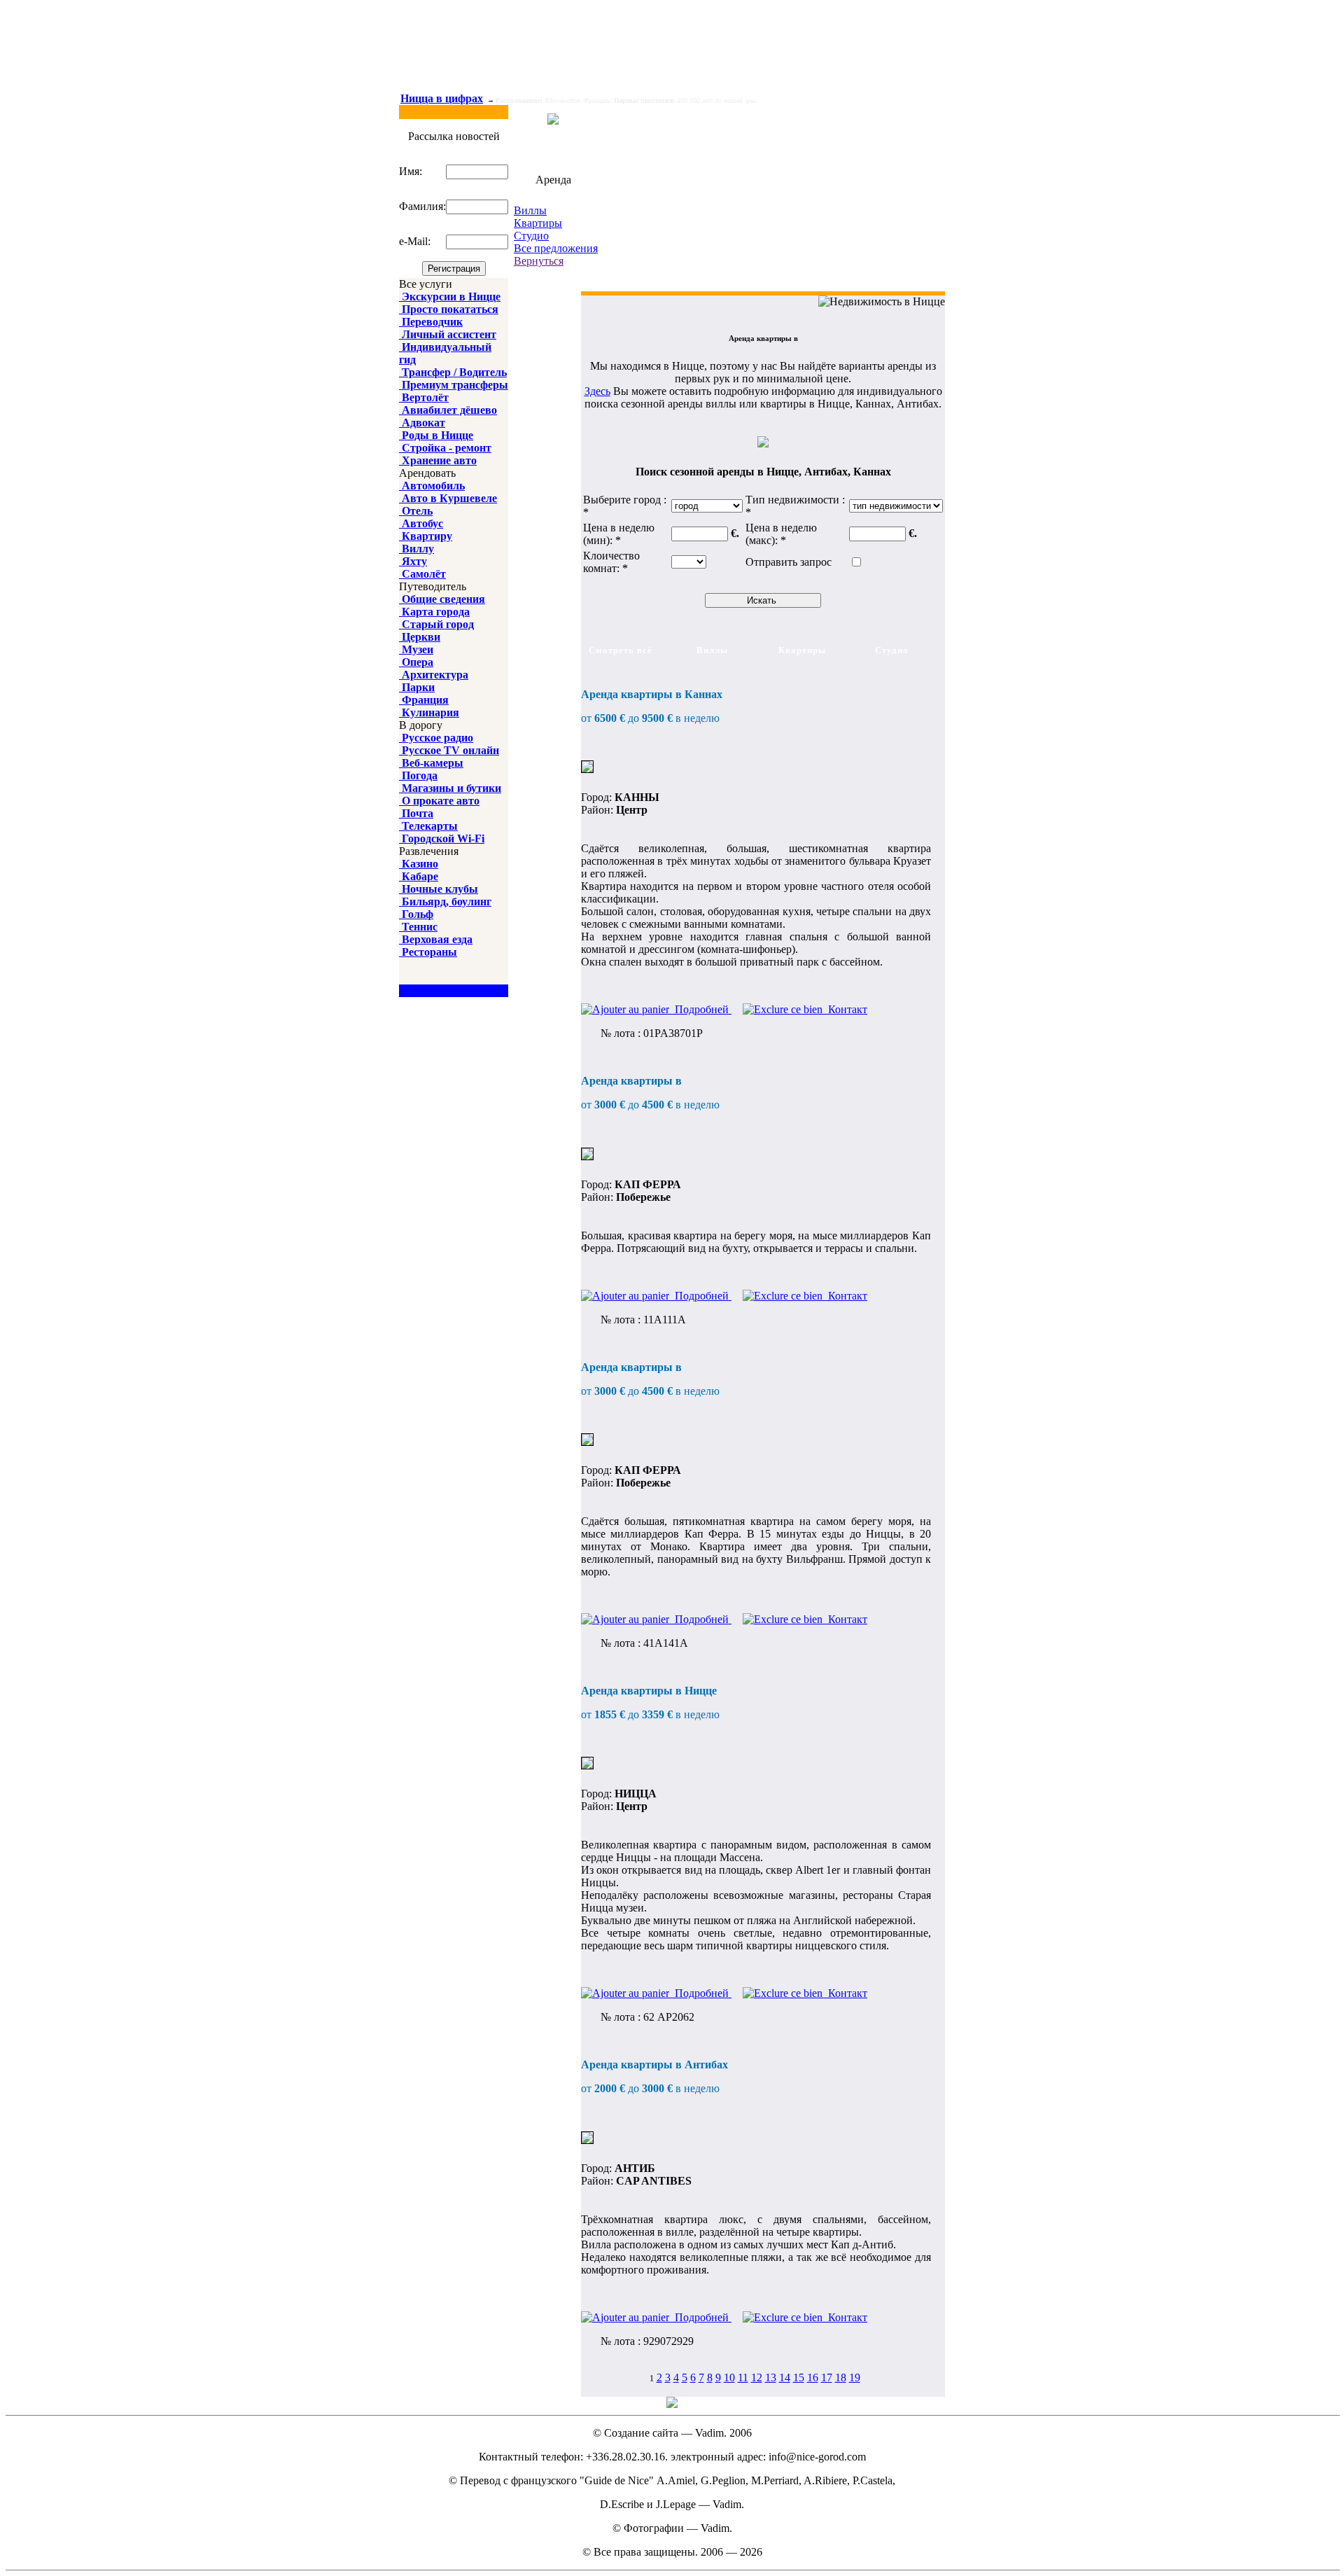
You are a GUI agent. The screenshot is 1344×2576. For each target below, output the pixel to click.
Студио (531, 236)
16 (813, 2377)
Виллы (530, 210)
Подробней (700, 1009)
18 (841, 2377)
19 (855, 2377)
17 (827, 2377)
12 (757, 2377)
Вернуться (539, 261)
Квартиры (538, 223)
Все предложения (556, 248)
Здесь (597, 391)
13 (771, 2377)
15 (799, 2377)
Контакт (845, 1009)
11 (743, 2377)
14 (785, 2377)
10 (729, 2377)
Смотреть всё (621, 650)
